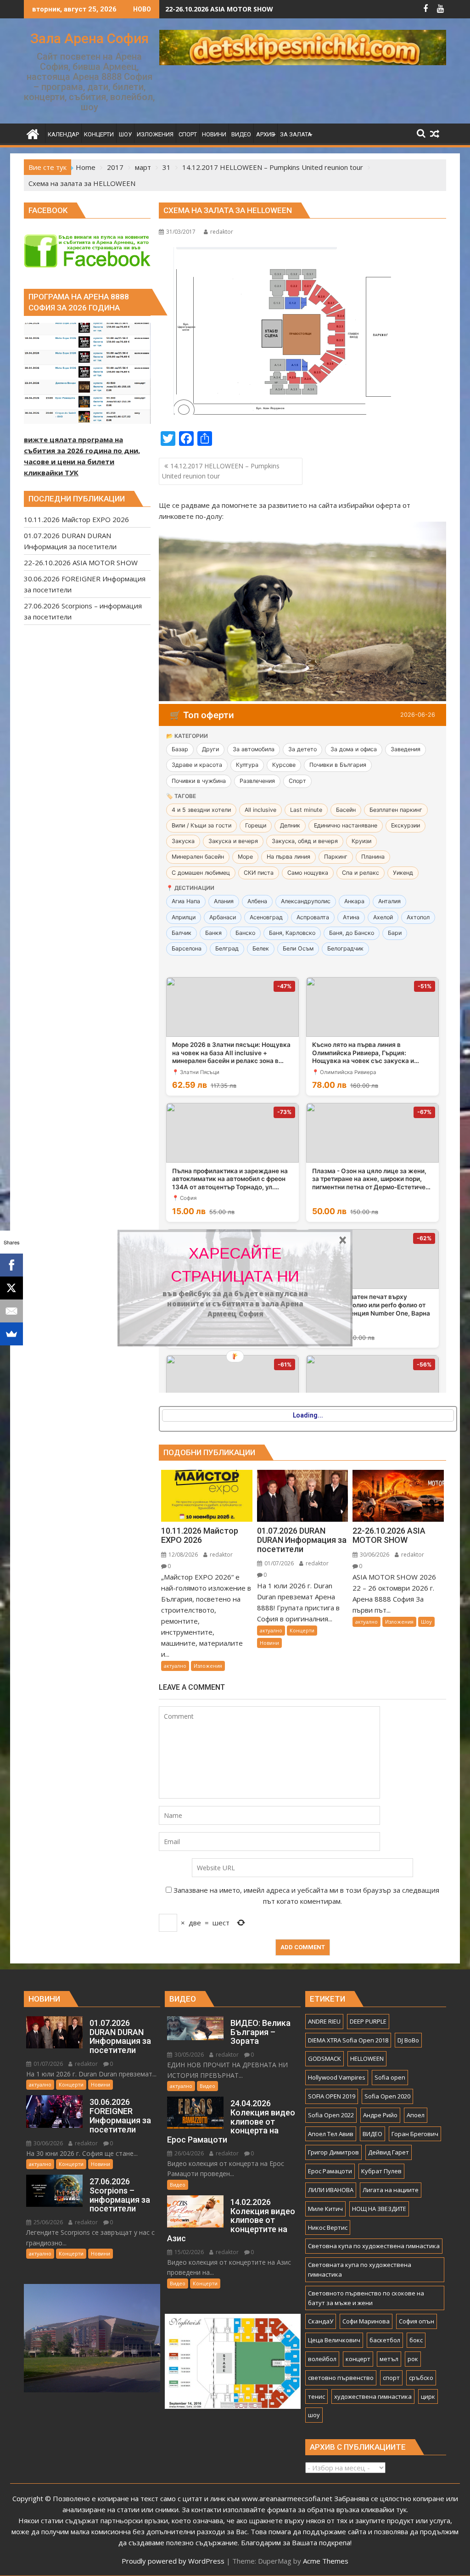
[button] (235, 1265)
